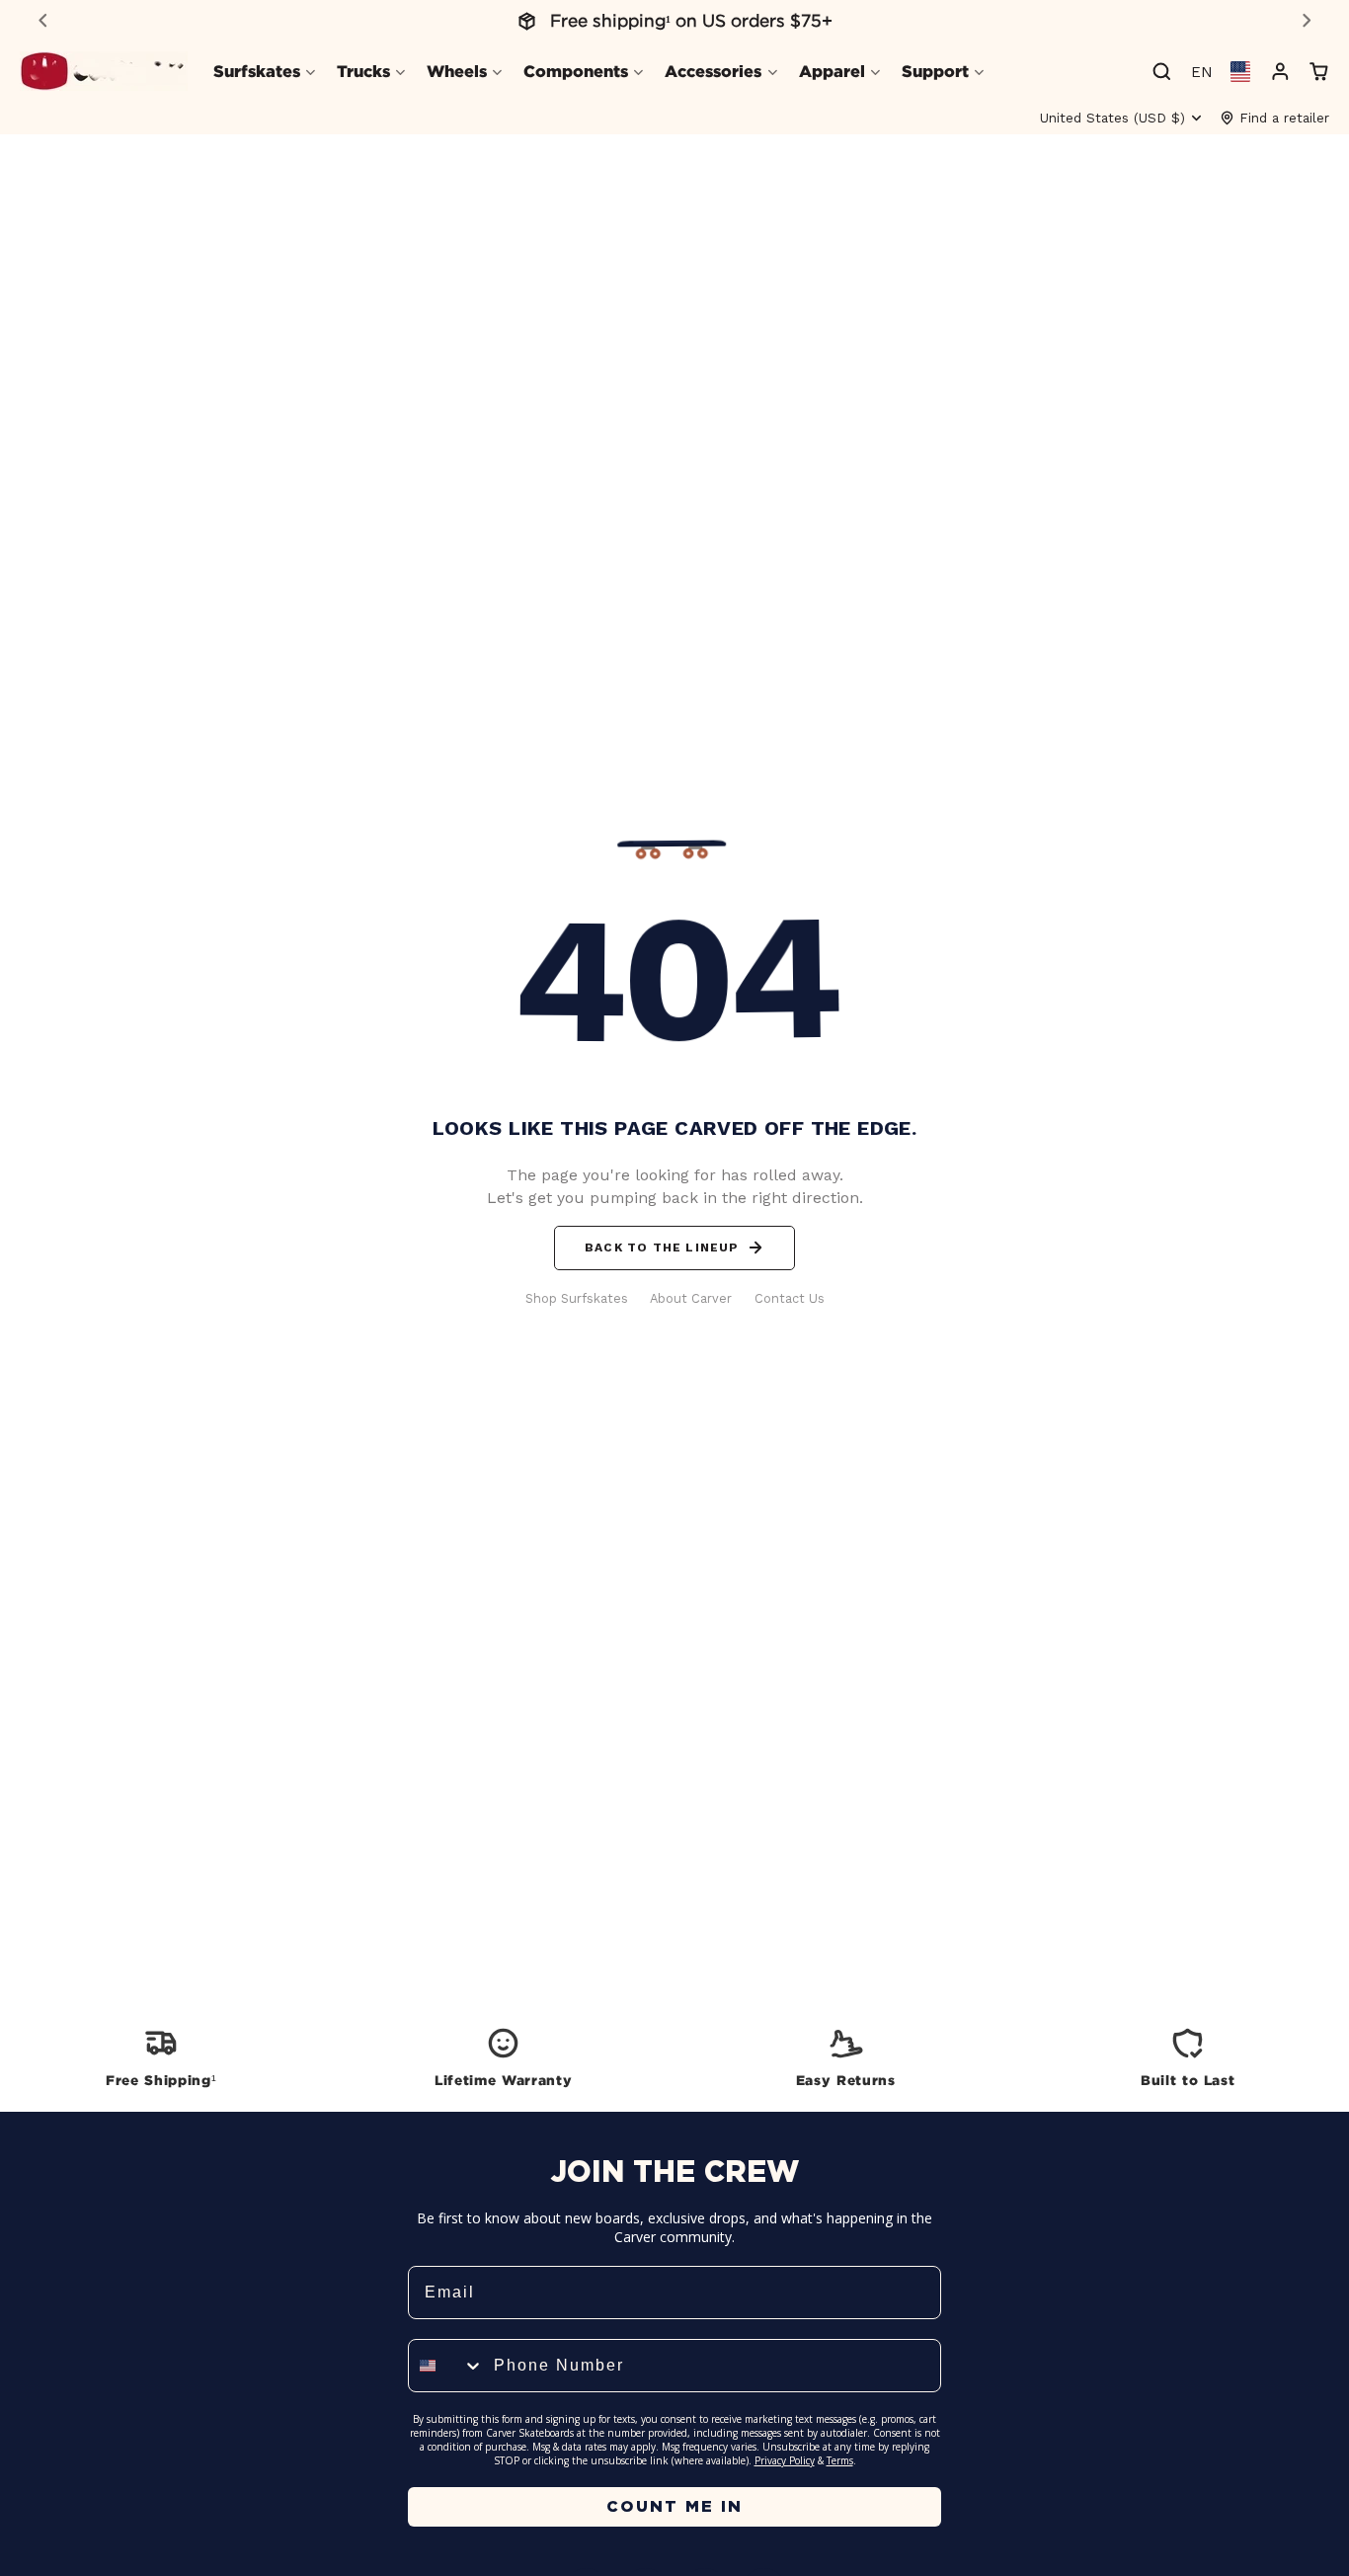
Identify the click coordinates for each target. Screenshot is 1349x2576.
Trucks (363, 71)
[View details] (161, 2056)
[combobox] (446, 2366)
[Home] (104, 71)
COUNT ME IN (674, 2506)
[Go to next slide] (1306, 20)
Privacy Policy (785, 2460)
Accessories (713, 71)
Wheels (457, 71)
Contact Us (790, 1298)
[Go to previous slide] (43, 20)
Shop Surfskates (577, 1298)
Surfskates (257, 71)
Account (1280, 72)
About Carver (691, 1298)
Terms (840, 2460)
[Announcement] (674, 21)
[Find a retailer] (1274, 118)
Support (935, 71)
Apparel (832, 71)
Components (576, 71)
